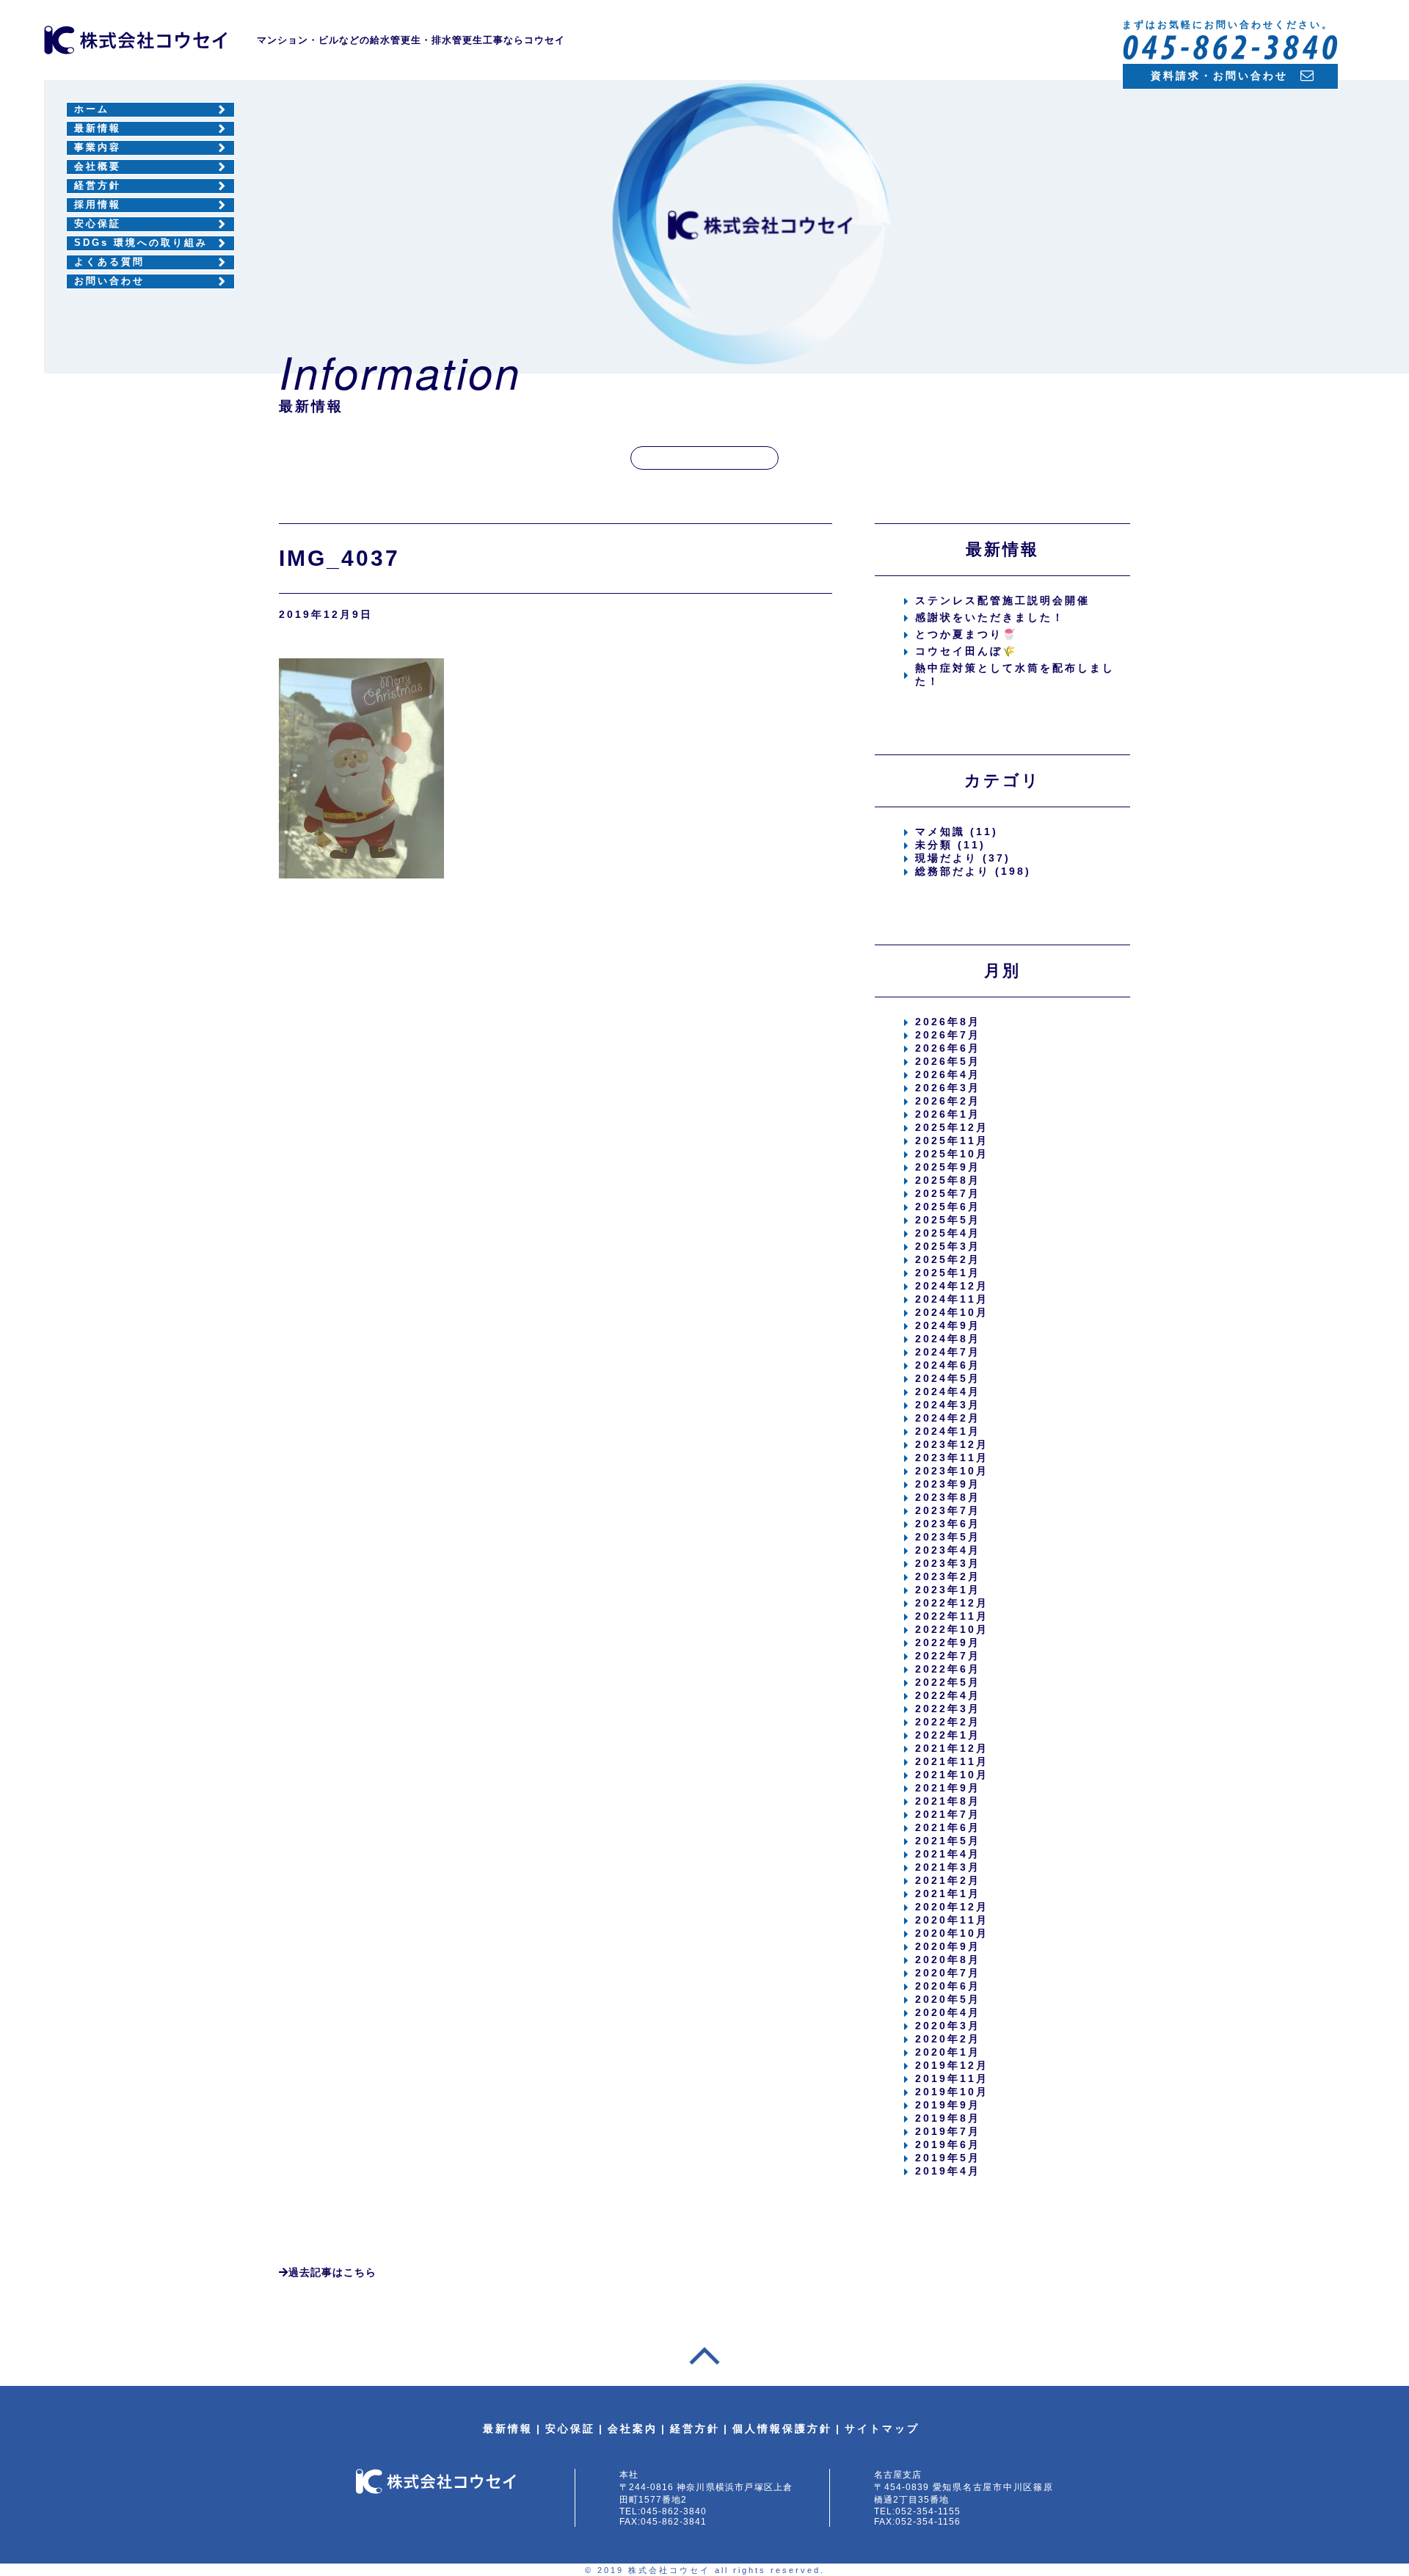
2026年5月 (948, 1061)
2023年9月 (948, 1484)
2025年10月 (952, 1154)
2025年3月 (948, 1246)
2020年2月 (948, 2039)
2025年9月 (948, 1167)
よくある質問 (109, 262)
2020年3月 (948, 2026)
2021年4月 (948, 1854)
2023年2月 (948, 1576)
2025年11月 (952, 1140)
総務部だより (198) (973, 871)
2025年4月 (948, 1233)
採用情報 (98, 205)
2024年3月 (948, 1405)
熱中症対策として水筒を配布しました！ (1015, 674)
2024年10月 (952, 1312)
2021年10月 (952, 1775)
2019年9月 (948, 2105)
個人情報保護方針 (782, 2428)
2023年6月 (948, 1524)
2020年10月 (952, 1933)
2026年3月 (948, 1088)
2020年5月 (948, 1999)
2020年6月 (948, 1986)
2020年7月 (948, 1973)
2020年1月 (948, 2052)
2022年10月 (952, 1629)
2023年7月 (948, 1510)
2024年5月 (948, 1378)
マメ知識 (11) (957, 832)
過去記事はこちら (332, 2272)
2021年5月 (948, 1841)
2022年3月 (948, 1709)
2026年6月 (948, 1048)
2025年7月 (948, 1193)
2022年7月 (948, 1656)
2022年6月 (948, 1669)
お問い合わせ (109, 281)
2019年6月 (948, 2144)
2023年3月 (948, 1563)
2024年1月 (948, 1431)
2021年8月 (948, 1801)
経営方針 (98, 186)
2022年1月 (948, 1735)
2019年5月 (948, 2158)
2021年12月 (952, 1748)
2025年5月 (948, 1220)
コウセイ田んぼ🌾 (966, 651)
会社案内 (633, 2428)
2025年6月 (948, 1207)
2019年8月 (948, 2118)
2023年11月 (952, 1458)
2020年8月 (948, 1960)
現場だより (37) (963, 858)
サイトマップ (882, 2428)
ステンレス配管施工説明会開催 (1002, 600)
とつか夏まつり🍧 (966, 634)
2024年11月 (952, 1299)
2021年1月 (948, 1893)
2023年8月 (948, 1497)
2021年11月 (952, 1761)
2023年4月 (948, 1550)
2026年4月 (948, 1074)
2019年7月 (948, 2131)
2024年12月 (952, 1286)
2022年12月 (952, 1603)
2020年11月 (952, 1920)
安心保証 (98, 224)
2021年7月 (948, 1814)
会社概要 (98, 167)
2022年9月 (948, 1642)
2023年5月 (948, 1537)
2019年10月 (952, 2092)
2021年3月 (948, 1867)
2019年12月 (952, 2065)
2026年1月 (948, 1114)
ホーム (92, 109)
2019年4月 (948, 2171)
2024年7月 (948, 1352)
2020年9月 (948, 1946)
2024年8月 (948, 1339)
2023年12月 (952, 1444)
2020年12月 (952, 1907)
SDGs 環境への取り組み (141, 243)
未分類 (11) (950, 845)
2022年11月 (952, 1616)
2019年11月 (952, 2078)
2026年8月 (948, 1022)
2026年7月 (948, 1035)
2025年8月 (948, 1180)
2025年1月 (948, 1273)
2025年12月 (952, 1127)
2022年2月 (948, 1722)
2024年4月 (948, 1391)
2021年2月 (948, 1880)
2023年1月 (948, 1590)
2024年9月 (948, 1325)
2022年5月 (948, 1682)
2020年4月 (948, 2012)
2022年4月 (948, 1695)
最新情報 (98, 128)
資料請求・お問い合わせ (1219, 76)
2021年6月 (948, 1827)
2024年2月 (948, 1418)
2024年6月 (948, 1365)
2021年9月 (948, 1788)
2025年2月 (948, 1259)
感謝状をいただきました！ (990, 617)
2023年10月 (952, 1471)
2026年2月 (948, 1101)
